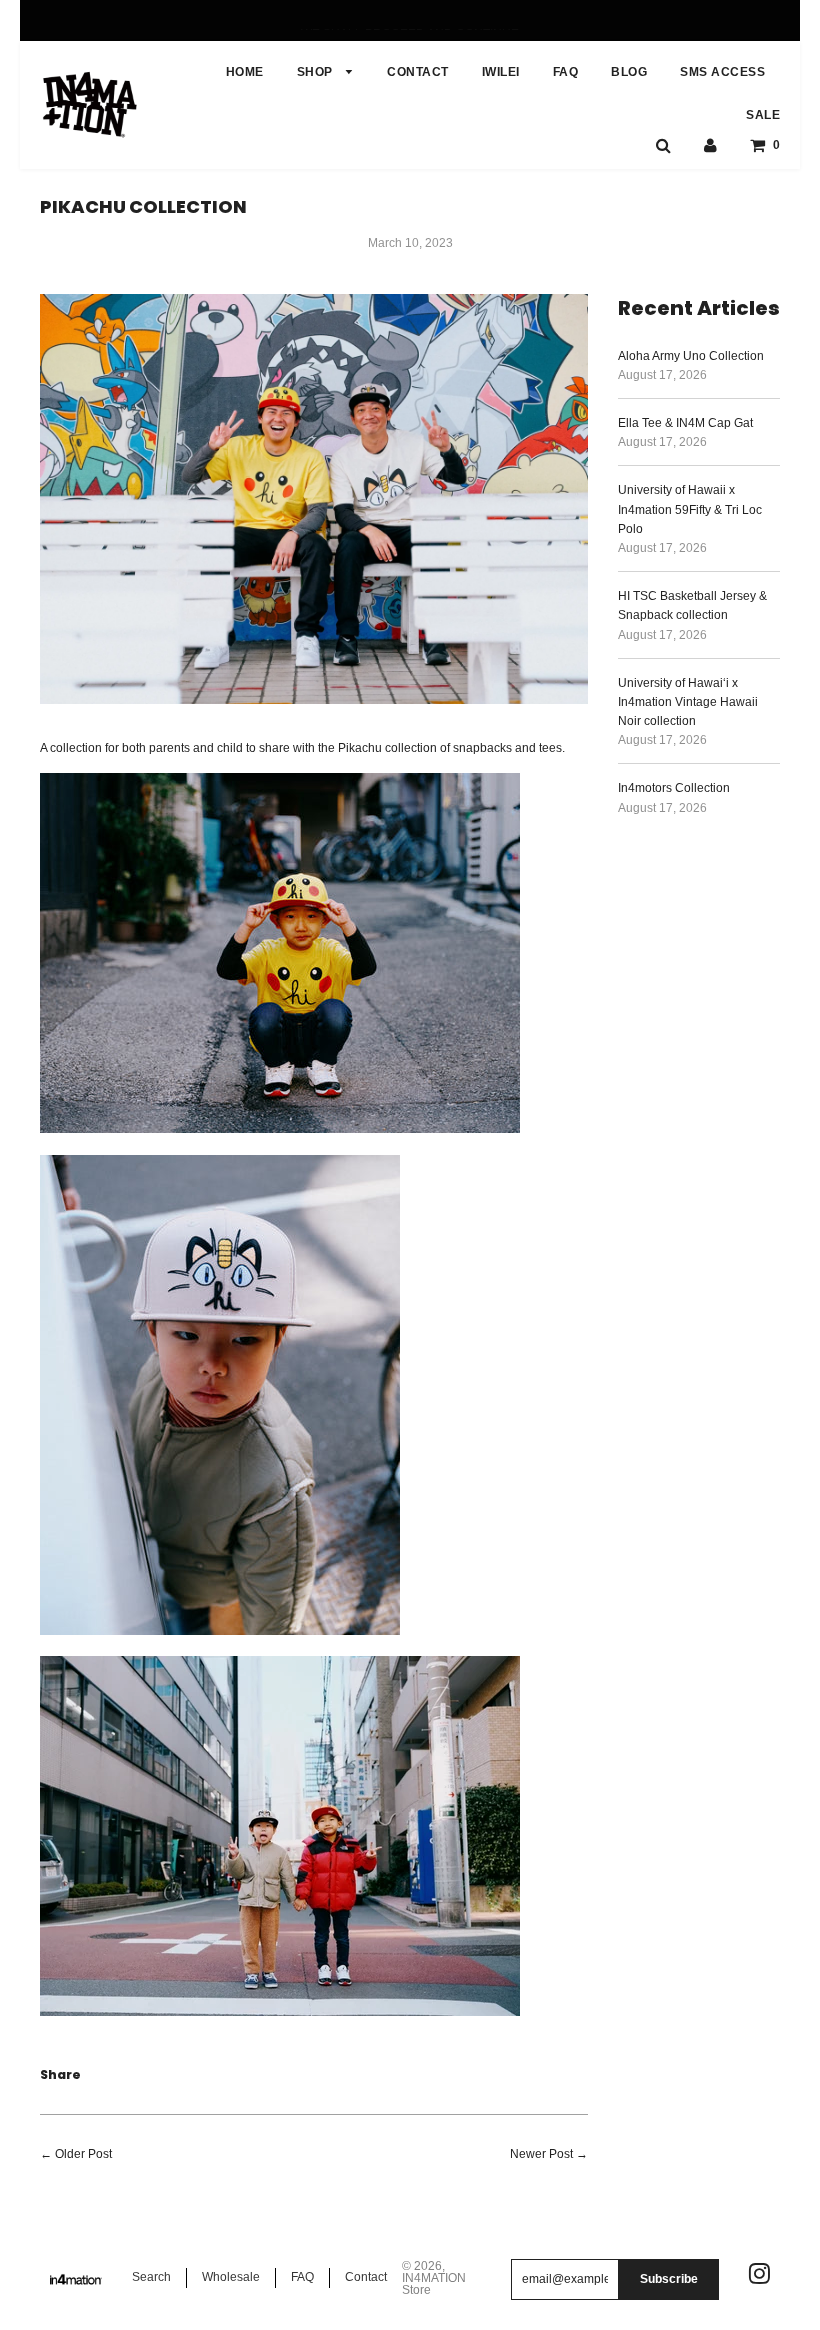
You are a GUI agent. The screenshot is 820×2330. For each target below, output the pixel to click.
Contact (366, 2277)
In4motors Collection (674, 788)
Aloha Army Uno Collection (691, 356)
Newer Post (541, 2154)
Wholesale (231, 2277)
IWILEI (501, 72)
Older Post (83, 2154)
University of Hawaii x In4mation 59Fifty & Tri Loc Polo (690, 509)
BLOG (629, 72)
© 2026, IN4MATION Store (434, 2278)
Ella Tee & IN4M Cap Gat (685, 423)
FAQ (566, 72)
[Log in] (710, 145)
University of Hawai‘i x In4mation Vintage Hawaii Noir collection (688, 702)
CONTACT (418, 72)
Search (151, 2277)
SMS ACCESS (722, 72)
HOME (245, 72)
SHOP (317, 72)
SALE (763, 115)
